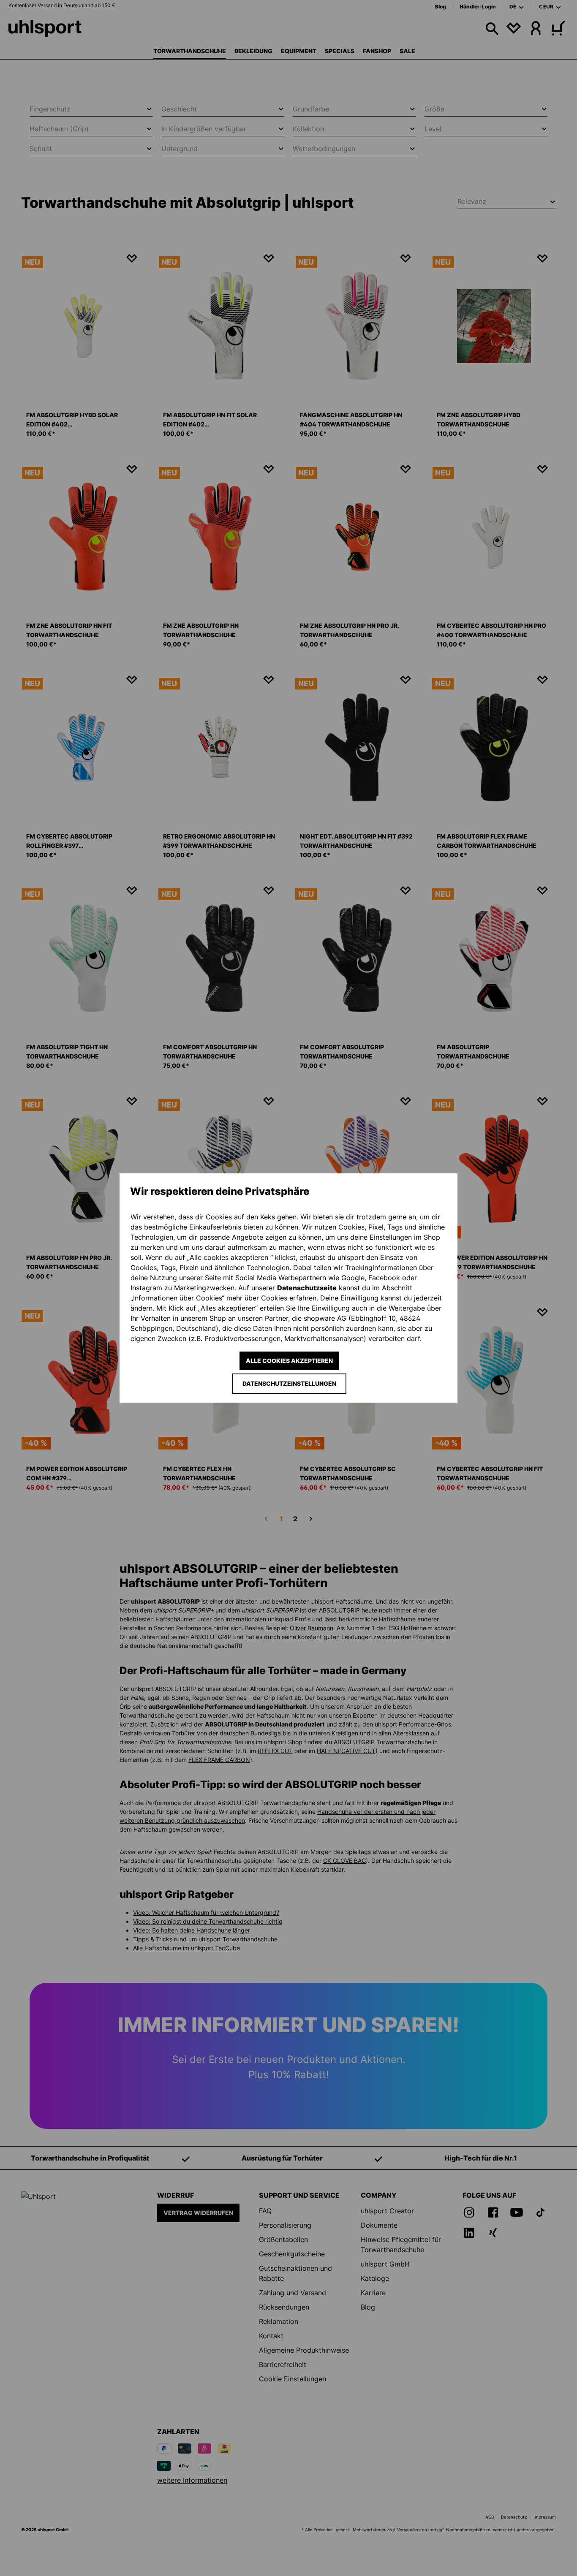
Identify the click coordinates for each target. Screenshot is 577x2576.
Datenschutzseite (307, 1288)
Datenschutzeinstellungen (289, 1383)
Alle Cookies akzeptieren (289, 1361)
